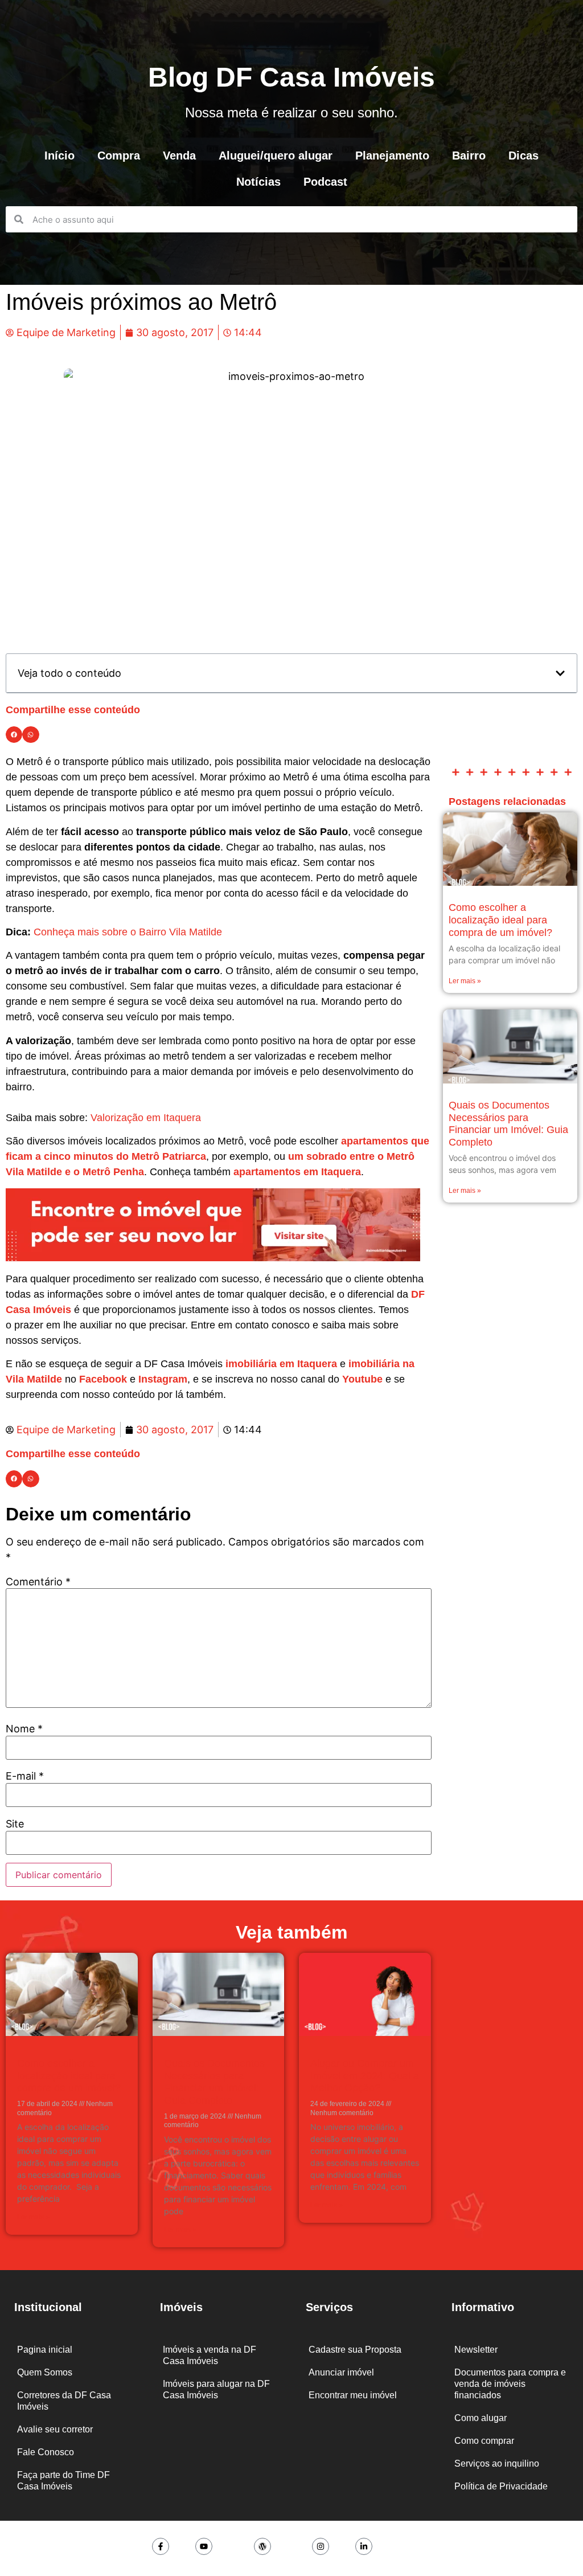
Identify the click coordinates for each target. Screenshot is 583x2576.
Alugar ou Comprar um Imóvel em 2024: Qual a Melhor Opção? (365, 2076)
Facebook (103, 1379)
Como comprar (484, 2441)
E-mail (25, 1776)
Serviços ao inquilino (497, 2463)
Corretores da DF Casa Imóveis (64, 2401)
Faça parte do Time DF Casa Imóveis (63, 2481)
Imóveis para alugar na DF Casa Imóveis (216, 2389)
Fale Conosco (46, 2452)
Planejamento (392, 156)
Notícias (258, 182)
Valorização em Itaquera (146, 1118)
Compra (119, 156)
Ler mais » (465, 981)
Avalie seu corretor (55, 2429)
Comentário (38, 1582)
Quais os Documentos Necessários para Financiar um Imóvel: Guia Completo (508, 1124)
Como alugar (481, 2418)
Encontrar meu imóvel (353, 2395)
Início (59, 156)
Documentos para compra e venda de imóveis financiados (510, 2384)
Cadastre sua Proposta (355, 2350)
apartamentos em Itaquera (297, 1172)
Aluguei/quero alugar (276, 156)
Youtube (362, 1379)
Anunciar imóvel (341, 2372)
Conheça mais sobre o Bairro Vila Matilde (128, 932)
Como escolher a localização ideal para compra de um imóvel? (500, 920)
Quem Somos (45, 2372)
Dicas (524, 156)
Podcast (325, 182)
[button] (560, 673)
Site (15, 1824)
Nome (24, 1729)
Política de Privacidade (501, 2486)
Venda (179, 156)
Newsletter (476, 2350)
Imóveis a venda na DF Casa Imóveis (210, 2355)
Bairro (469, 156)
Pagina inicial (45, 2350)
